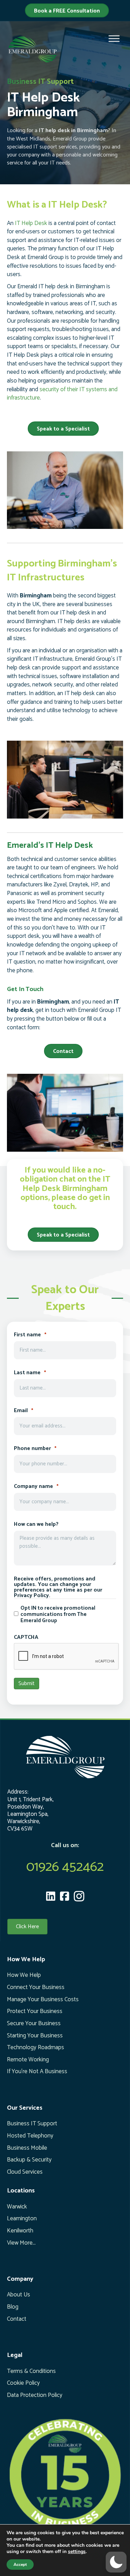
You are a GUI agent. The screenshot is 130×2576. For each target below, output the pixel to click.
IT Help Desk (31, 223)
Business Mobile (27, 2148)
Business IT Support (32, 2124)
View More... (21, 2243)
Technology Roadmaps (36, 2047)
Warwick (17, 2207)
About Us (19, 2295)
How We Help (24, 1975)
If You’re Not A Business (37, 2071)
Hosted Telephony (30, 2136)
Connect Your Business (36, 1987)
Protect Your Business (35, 2011)
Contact (17, 2319)
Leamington (22, 2219)
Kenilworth (20, 2231)
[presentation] (67, 1657)
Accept (20, 2565)
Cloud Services (25, 2172)
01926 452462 (65, 1867)
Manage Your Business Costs (43, 1999)
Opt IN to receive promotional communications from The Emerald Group (58, 1615)
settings (77, 2552)
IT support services (55, 147)
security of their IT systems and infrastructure (62, 394)
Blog (13, 2307)
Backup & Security (29, 2160)
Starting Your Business (35, 2036)
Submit (27, 1684)
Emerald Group (70, 139)
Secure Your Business (34, 2023)
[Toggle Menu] (114, 39)
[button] (116, 2562)
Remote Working (28, 2060)
